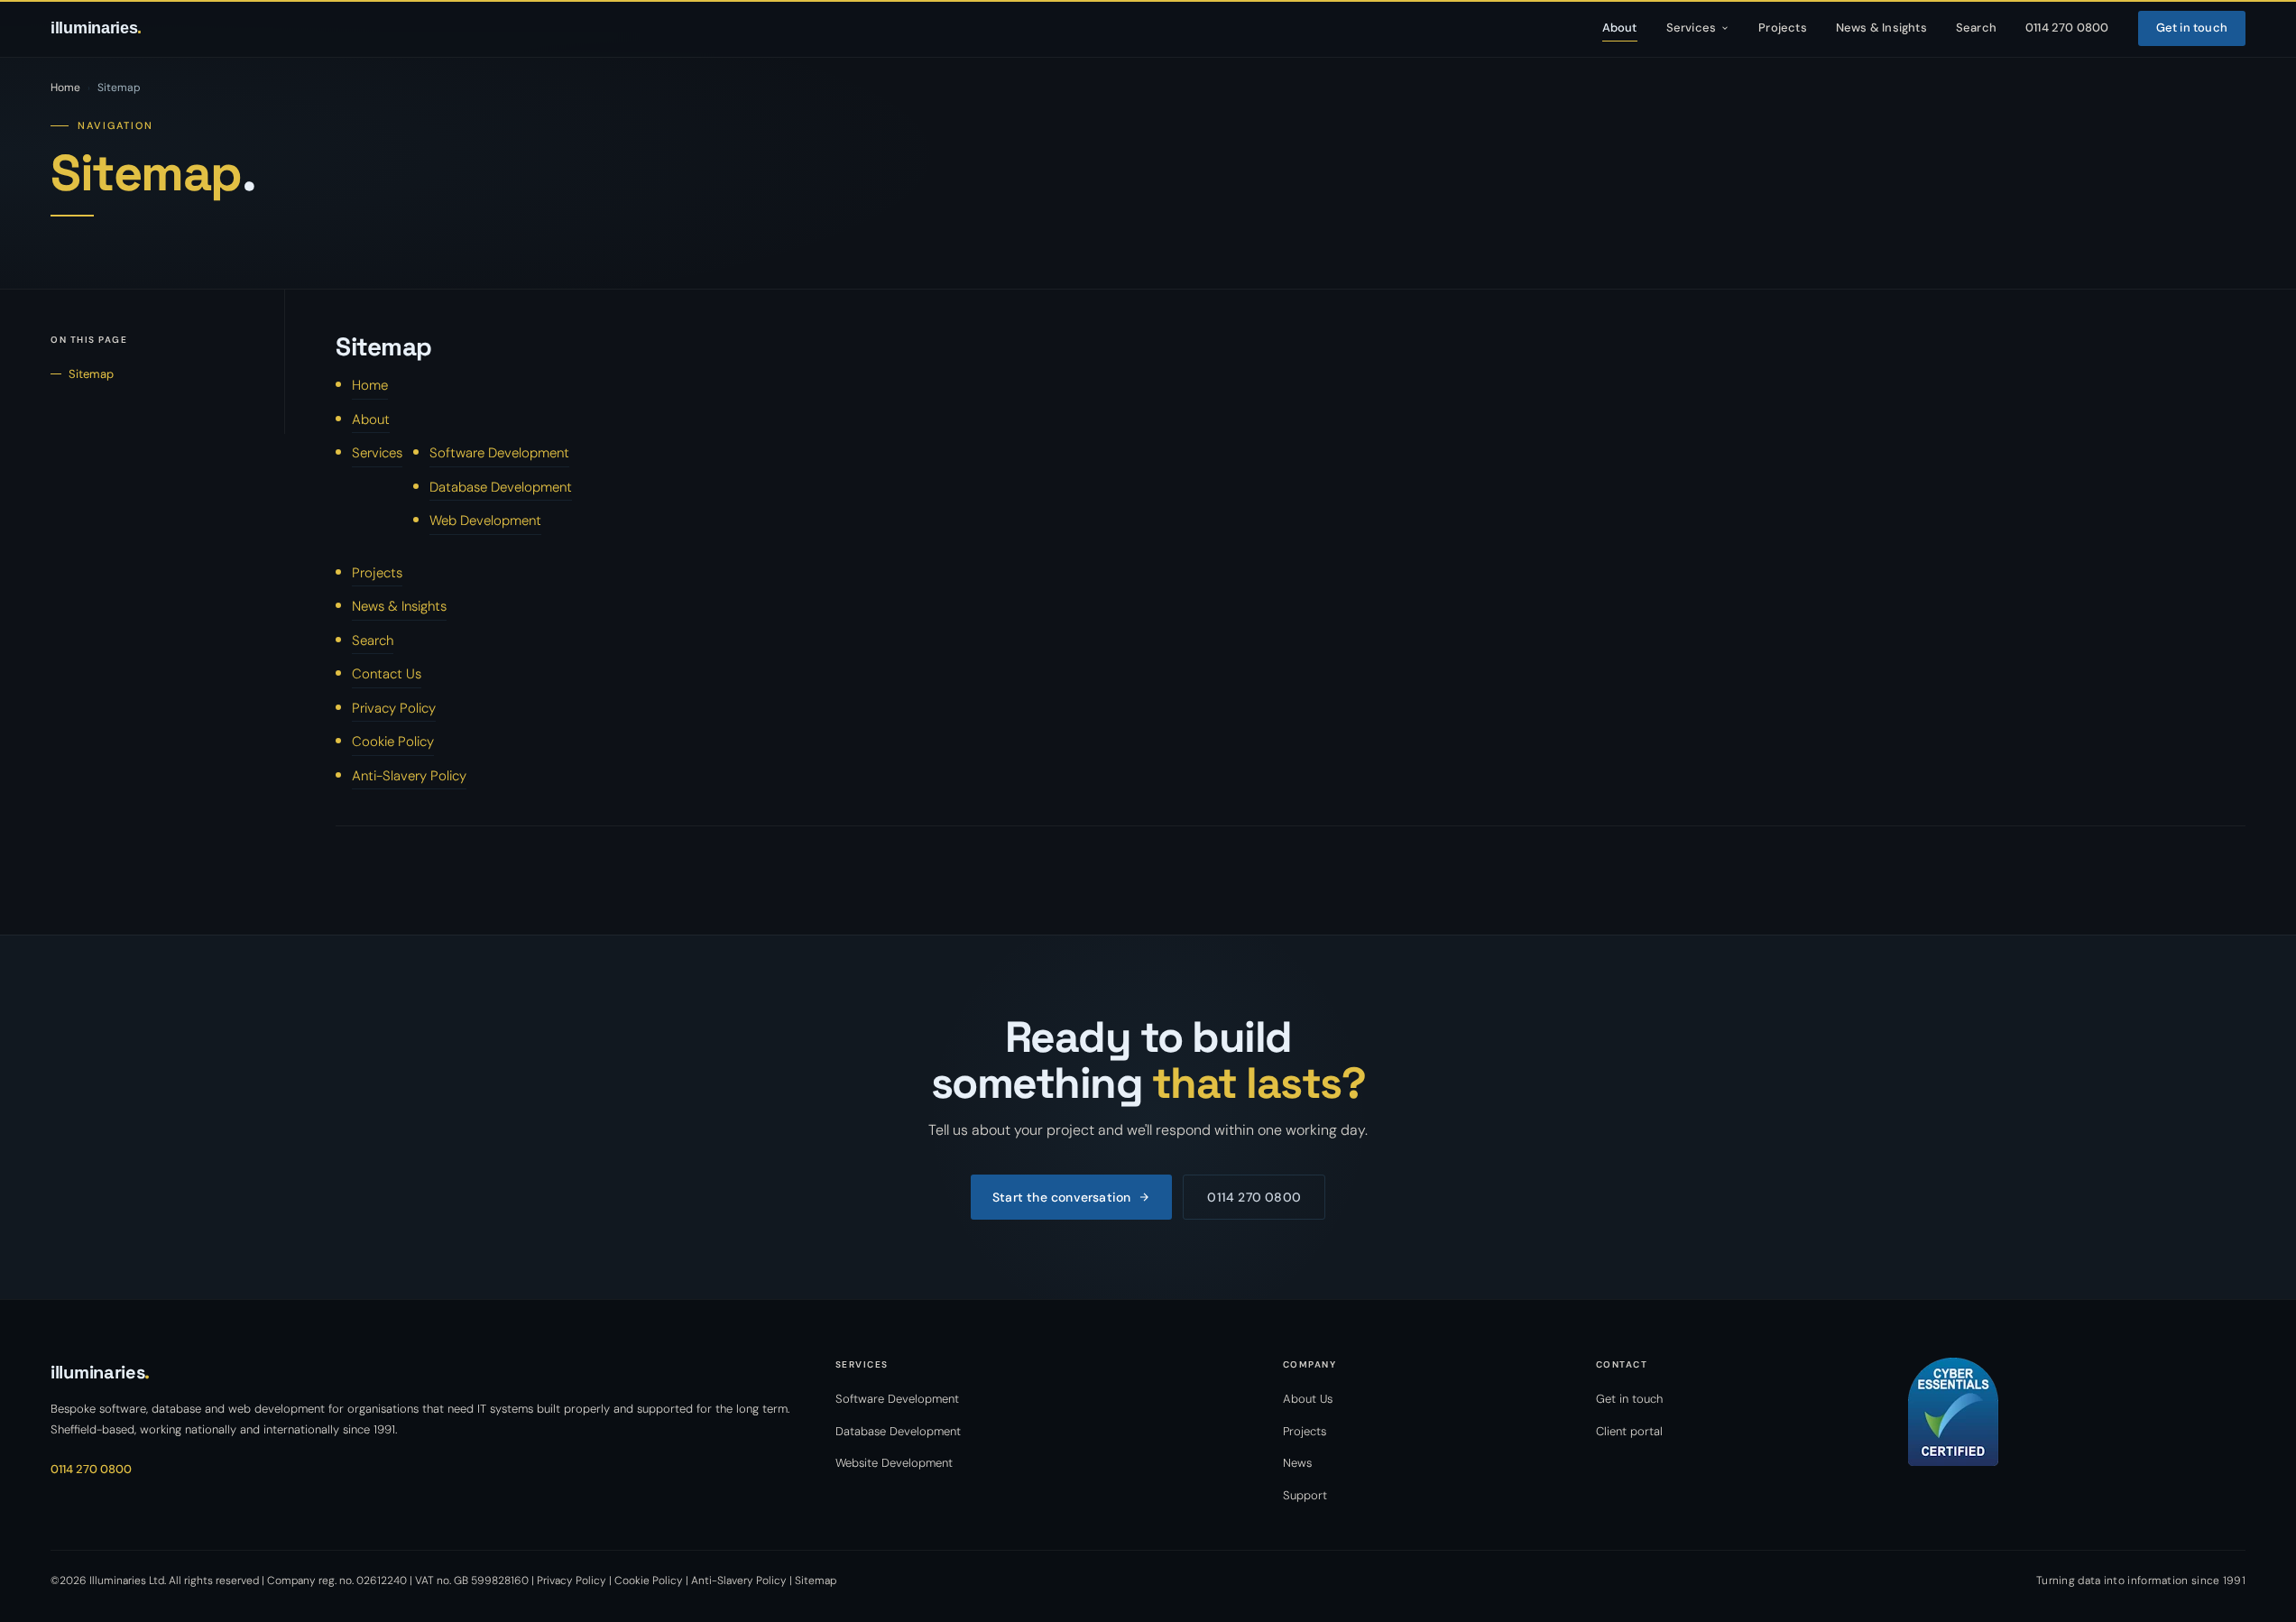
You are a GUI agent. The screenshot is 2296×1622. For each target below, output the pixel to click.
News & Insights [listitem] (1881, 28)
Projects (377, 573)
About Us (1308, 1399)
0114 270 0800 (1254, 1197)
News (1297, 1463)
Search (373, 641)
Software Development (499, 453)
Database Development (501, 487)
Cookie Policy (393, 742)
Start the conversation (1061, 1197)
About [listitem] (1620, 28)
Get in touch (1629, 1399)
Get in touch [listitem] (2192, 28)
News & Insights (399, 606)
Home (65, 88)
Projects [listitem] (1783, 28)
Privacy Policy (394, 708)
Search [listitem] (1976, 28)
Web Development (485, 521)
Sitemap (91, 374)
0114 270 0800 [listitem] (2067, 28)
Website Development (894, 1463)
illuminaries (96, 28)
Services (1692, 28)
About (371, 419)
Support (1305, 1495)
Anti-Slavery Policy (409, 776)
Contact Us (387, 674)
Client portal (1629, 1431)
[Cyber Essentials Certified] (2077, 1412)
